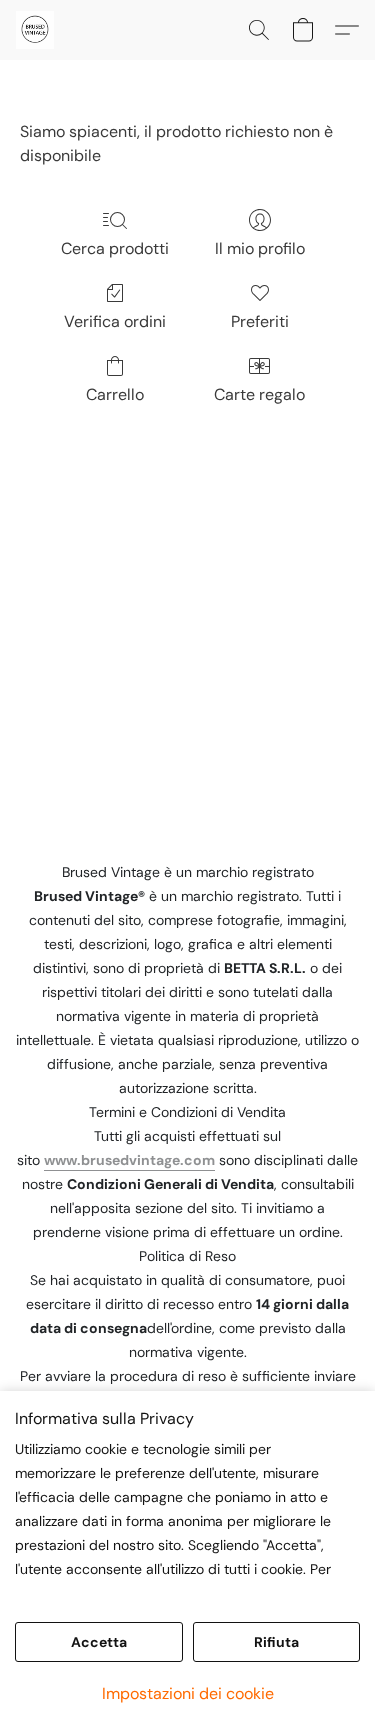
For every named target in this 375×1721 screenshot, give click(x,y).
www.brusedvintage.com (129, 1160)
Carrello (115, 394)
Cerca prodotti (115, 248)
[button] (36, 30)
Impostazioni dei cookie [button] (188, 1693)
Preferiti (260, 321)
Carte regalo (259, 394)
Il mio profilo (260, 248)
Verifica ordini (115, 321)
